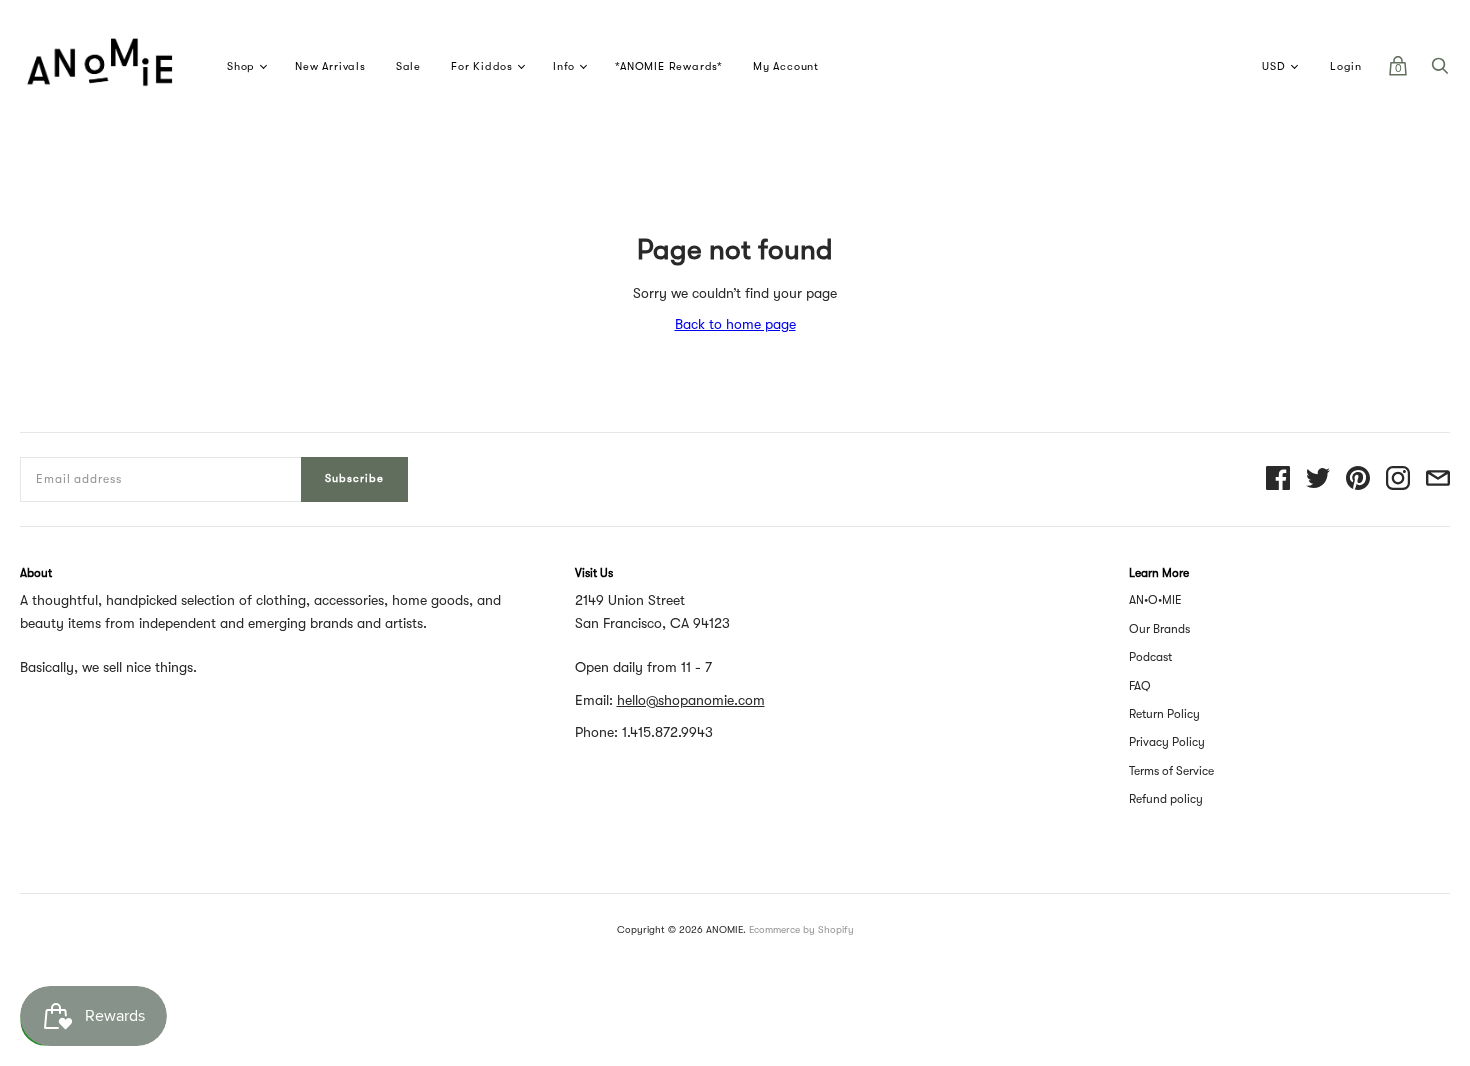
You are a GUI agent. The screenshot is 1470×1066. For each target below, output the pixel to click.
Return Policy (1164, 714)
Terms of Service (1171, 771)
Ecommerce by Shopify (801, 929)
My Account (786, 66)
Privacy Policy (1167, 742)
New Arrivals (330, 66)
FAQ (1140, 686)
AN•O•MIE (1155, 600)
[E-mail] (1438, 479)
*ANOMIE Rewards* (669, 66)
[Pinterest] (1358, 479)
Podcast (1150, 657)
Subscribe (354, 478)
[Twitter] (1318, 479)
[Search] (1440, 71)
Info (564, 66)
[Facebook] (1278, 479)
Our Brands (1159, 629)
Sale (408, 66)
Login (1346, 66)
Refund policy (1166, 799)
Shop (241, 66)
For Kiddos (482, 66)
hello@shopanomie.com (691, 700)
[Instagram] (1398, 479)
